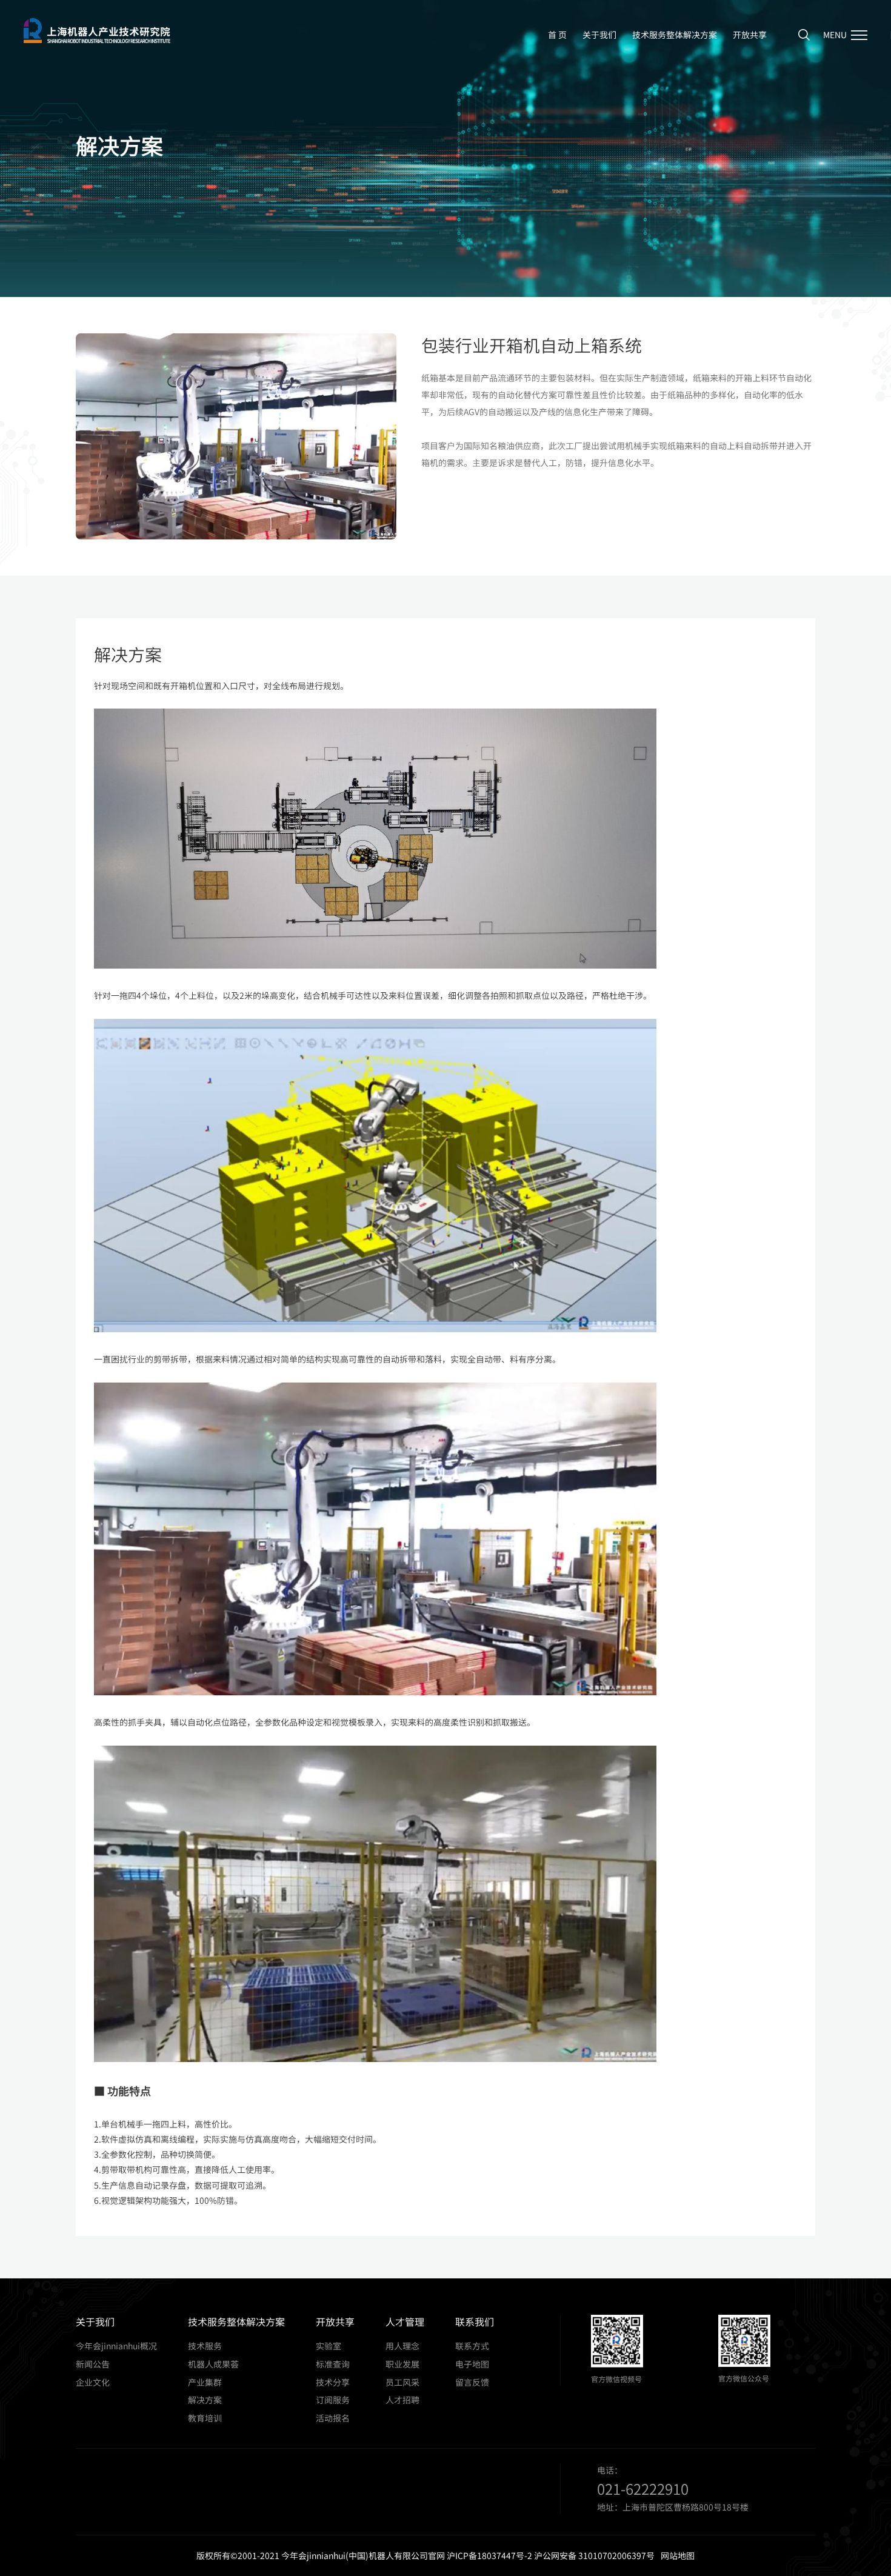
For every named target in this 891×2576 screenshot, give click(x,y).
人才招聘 (402, 2400)
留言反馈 (472, 2382)
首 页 (557, 35)
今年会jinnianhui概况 (116, 2346)
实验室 (329, 2346)
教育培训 (205, 2418)
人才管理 (405, 2321)
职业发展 (402, 2364)
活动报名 (333, 2418)
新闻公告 (93, 2364)
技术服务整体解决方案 (675, 35)
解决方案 (205, 2400)
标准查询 (333, 2364)
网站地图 (678, 2555)
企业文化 (93, 2382)
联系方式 (472, 2346)
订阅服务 (333, 2400)
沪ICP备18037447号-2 (489, 2555)
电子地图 (472, 2364)
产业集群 (205, 2382)
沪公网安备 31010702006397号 (594, 2555)
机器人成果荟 (213, 2364)
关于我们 (599, 35)
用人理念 (402, 2346)
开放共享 (750, 35)
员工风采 (402, 2382)
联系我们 (475, 2321)
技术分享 (333, 2382)
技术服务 (205, 2346)
